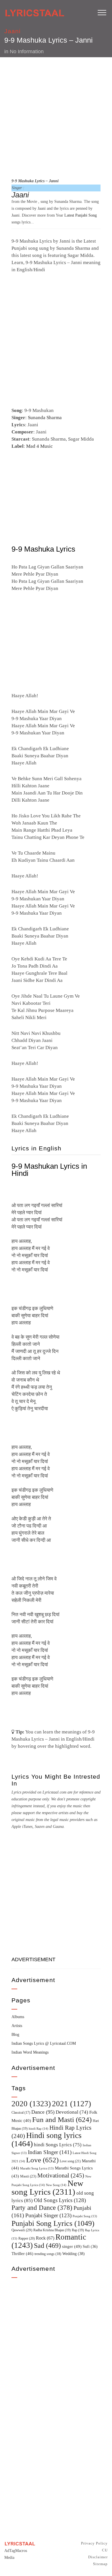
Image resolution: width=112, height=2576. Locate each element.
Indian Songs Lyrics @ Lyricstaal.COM (44, 2043)
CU (105, 2550)
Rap (78, 2230)
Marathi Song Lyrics (37, 2168)
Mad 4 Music (39, 446)
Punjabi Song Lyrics (53, 2223)
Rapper (27, 2238)
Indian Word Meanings (30, 2052)
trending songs (48, 2254)
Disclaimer (98, 2557)
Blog (15, 2035)
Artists (17, 2026)
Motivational (61, 2175)
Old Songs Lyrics (60, 2200)
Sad (47, 2246)
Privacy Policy (94, 2543)
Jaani (12, 31)
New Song (56, 2185)
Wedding (74, 2254)
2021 (72, 2104)
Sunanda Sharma (45, 418)
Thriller (22, 2254)
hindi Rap (38, 2129)
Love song (70, 2161)
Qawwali (22, 2230)
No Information (27, 51)
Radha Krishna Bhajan (52, 2230)
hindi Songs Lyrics (58, 2145)
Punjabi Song (85, 2216)
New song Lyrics (47, 2187)
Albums (18, 2017)
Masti (28, 2176)
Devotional (72, 2112)
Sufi (90, 2246)
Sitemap (100, 2564)
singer (72, 2246)
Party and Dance (42, 2208)
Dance (43, 2112)
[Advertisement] (56, 117)
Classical (21, 2113)
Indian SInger (50, 2152)
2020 (31, 2104)
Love (42, 2160)
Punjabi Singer (48, 2215)
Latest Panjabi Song (81, 215)
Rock (45, 2238)
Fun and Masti (62, 2120)
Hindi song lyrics (47, 2139)
